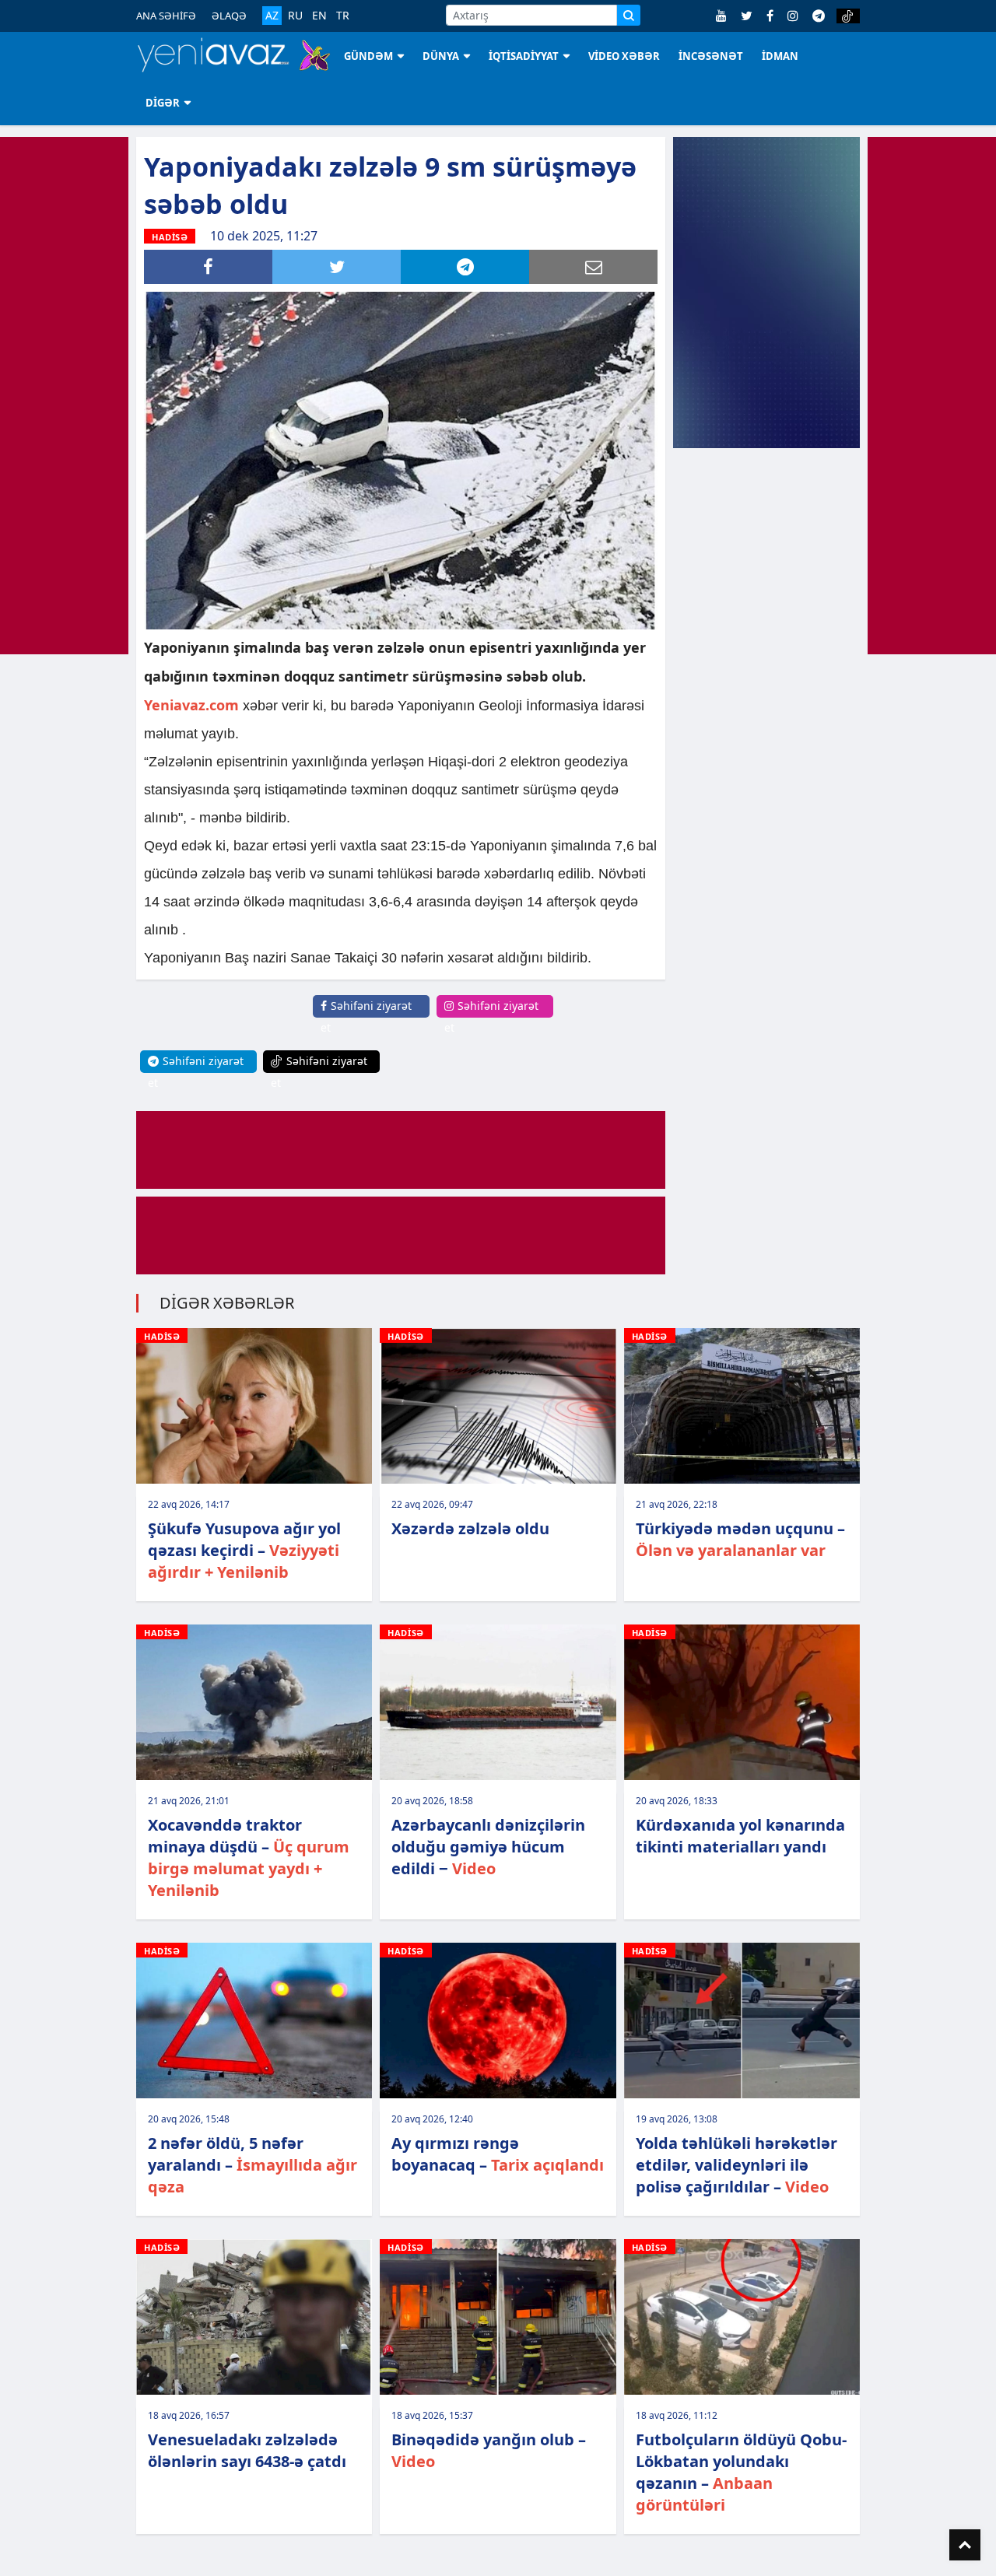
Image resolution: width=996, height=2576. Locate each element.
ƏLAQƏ (229, 16)
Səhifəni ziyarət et (366, 1016)
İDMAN (780, 56)
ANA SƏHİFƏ (166, 16)
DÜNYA (441, 56)
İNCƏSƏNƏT (711, 56)
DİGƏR (163, 103)
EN (319, 16)
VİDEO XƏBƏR (624, 56)
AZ (272, 15)
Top (965, 2545)
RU (295, 16)
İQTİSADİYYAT (524, 56)
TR (343, 16)
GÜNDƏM (368, 56)
